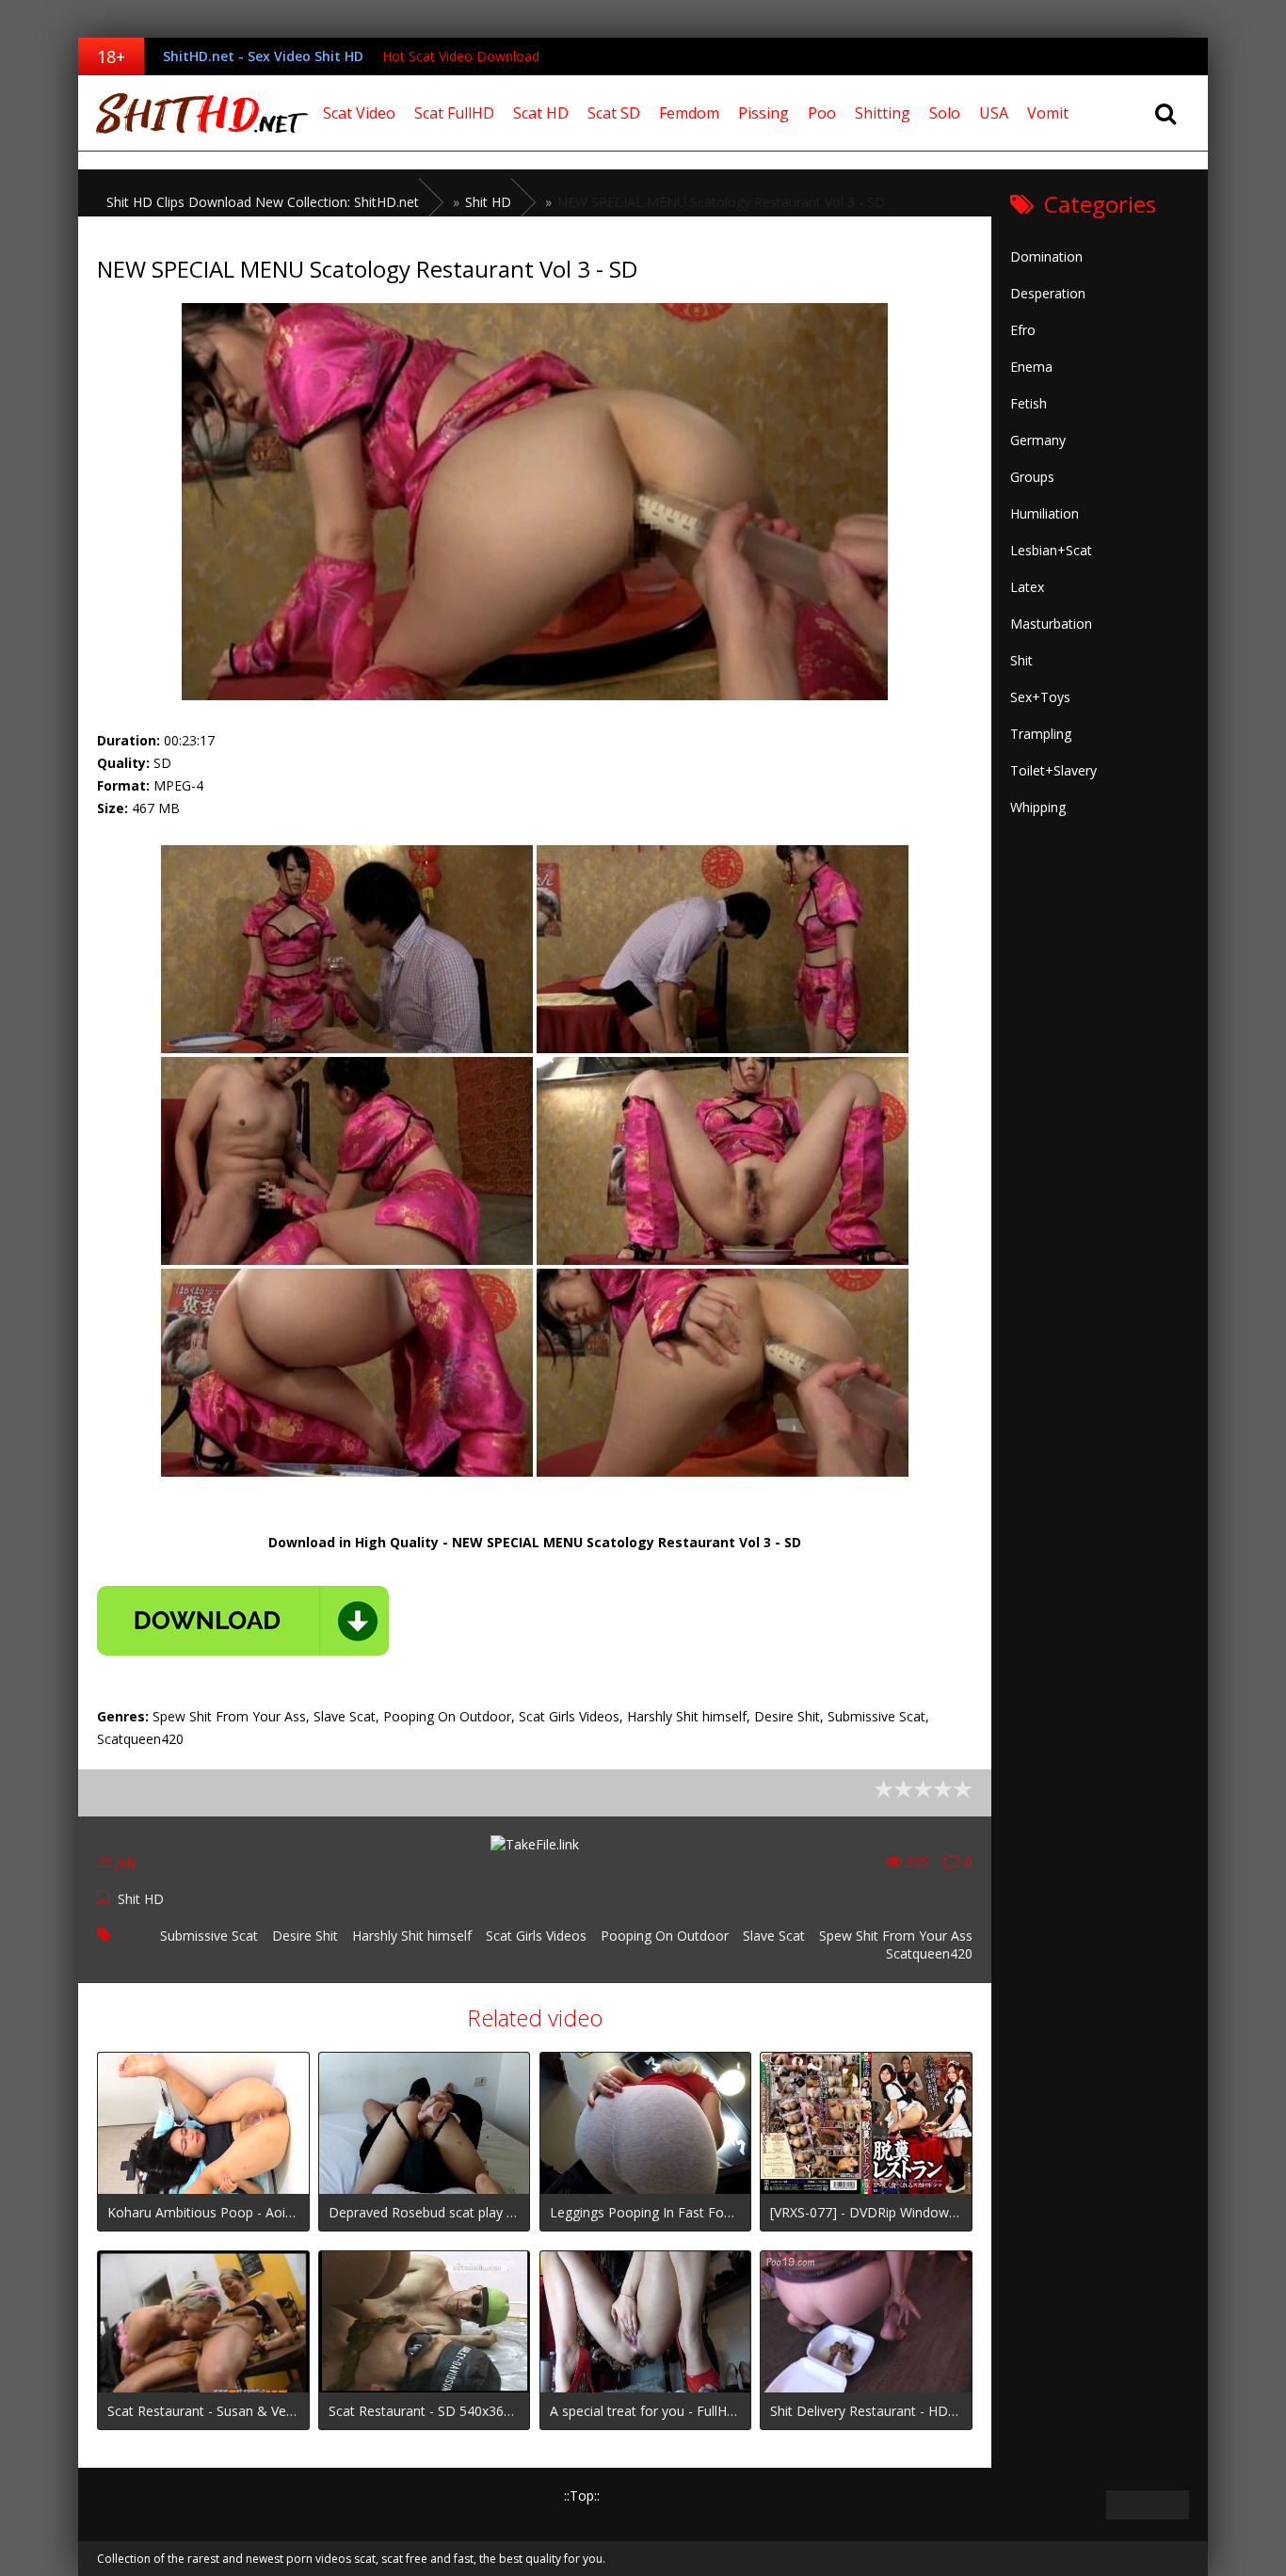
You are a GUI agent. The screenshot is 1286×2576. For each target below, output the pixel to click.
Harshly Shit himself (412, 1936)
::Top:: (582, 2496)
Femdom (689, 113)
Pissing (764, 113)
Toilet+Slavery (1053, 770)
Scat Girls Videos (536, 1936)
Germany (1038, 440)
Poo (822, 113)
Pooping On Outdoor (665, 1936)
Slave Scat (774, 1936)
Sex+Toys (1040, 697)
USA (994, 113)
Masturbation (1051, 624)
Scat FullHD (454, 113)
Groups (1032, 477)
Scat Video (359, 113)
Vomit (1048, 113)
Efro (1023, 330)
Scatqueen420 (929, 1953)
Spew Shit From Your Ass (896, 1936)
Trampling (1041, 734)
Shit (1021, 660)
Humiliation (1045, 513)
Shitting (883, 113)
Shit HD (141, 1899)
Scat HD (541, 113)
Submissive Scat (209, 1936)
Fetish (1029, 403)
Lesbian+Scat (1051, 550)
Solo (945, 113)
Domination (1046, 256)
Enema (1031, 367)
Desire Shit (305, 1936)
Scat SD (614, 113)
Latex (1027, 587)
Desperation (1048, 293)
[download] (243, 1621)
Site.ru (196, 113)
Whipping (1038, 807)
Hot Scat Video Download (461, 56)
